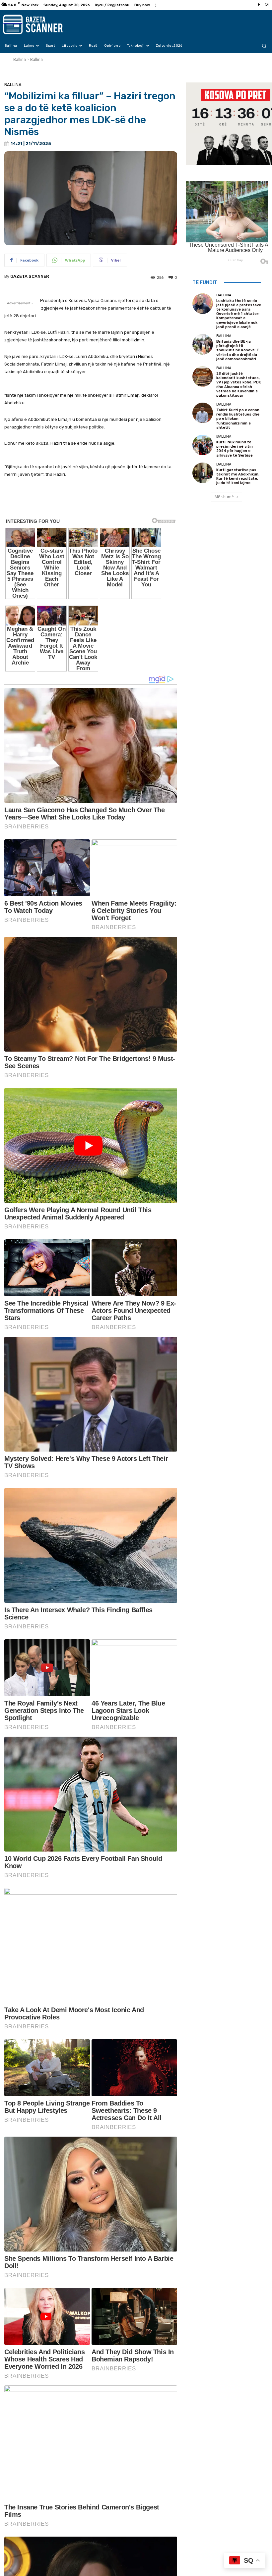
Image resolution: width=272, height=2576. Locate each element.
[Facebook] (259, 5)
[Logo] (40, 25)
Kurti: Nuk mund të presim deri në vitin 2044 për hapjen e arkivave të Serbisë (235, 449)
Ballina (20, 59)
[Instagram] (267, 5)
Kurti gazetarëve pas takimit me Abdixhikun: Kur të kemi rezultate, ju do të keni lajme (238, 477)
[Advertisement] (91, 502)
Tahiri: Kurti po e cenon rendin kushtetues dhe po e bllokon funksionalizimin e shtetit (238, 419)
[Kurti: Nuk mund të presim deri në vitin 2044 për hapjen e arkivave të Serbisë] (203, 445)
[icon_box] (146, 6)
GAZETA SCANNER (30, 276)
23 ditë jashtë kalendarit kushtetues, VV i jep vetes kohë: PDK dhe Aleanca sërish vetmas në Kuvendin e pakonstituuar (239, 385)
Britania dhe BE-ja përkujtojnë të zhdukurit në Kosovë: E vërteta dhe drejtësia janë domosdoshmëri (238, 350)
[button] (264, 46)
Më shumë (224, 497)
